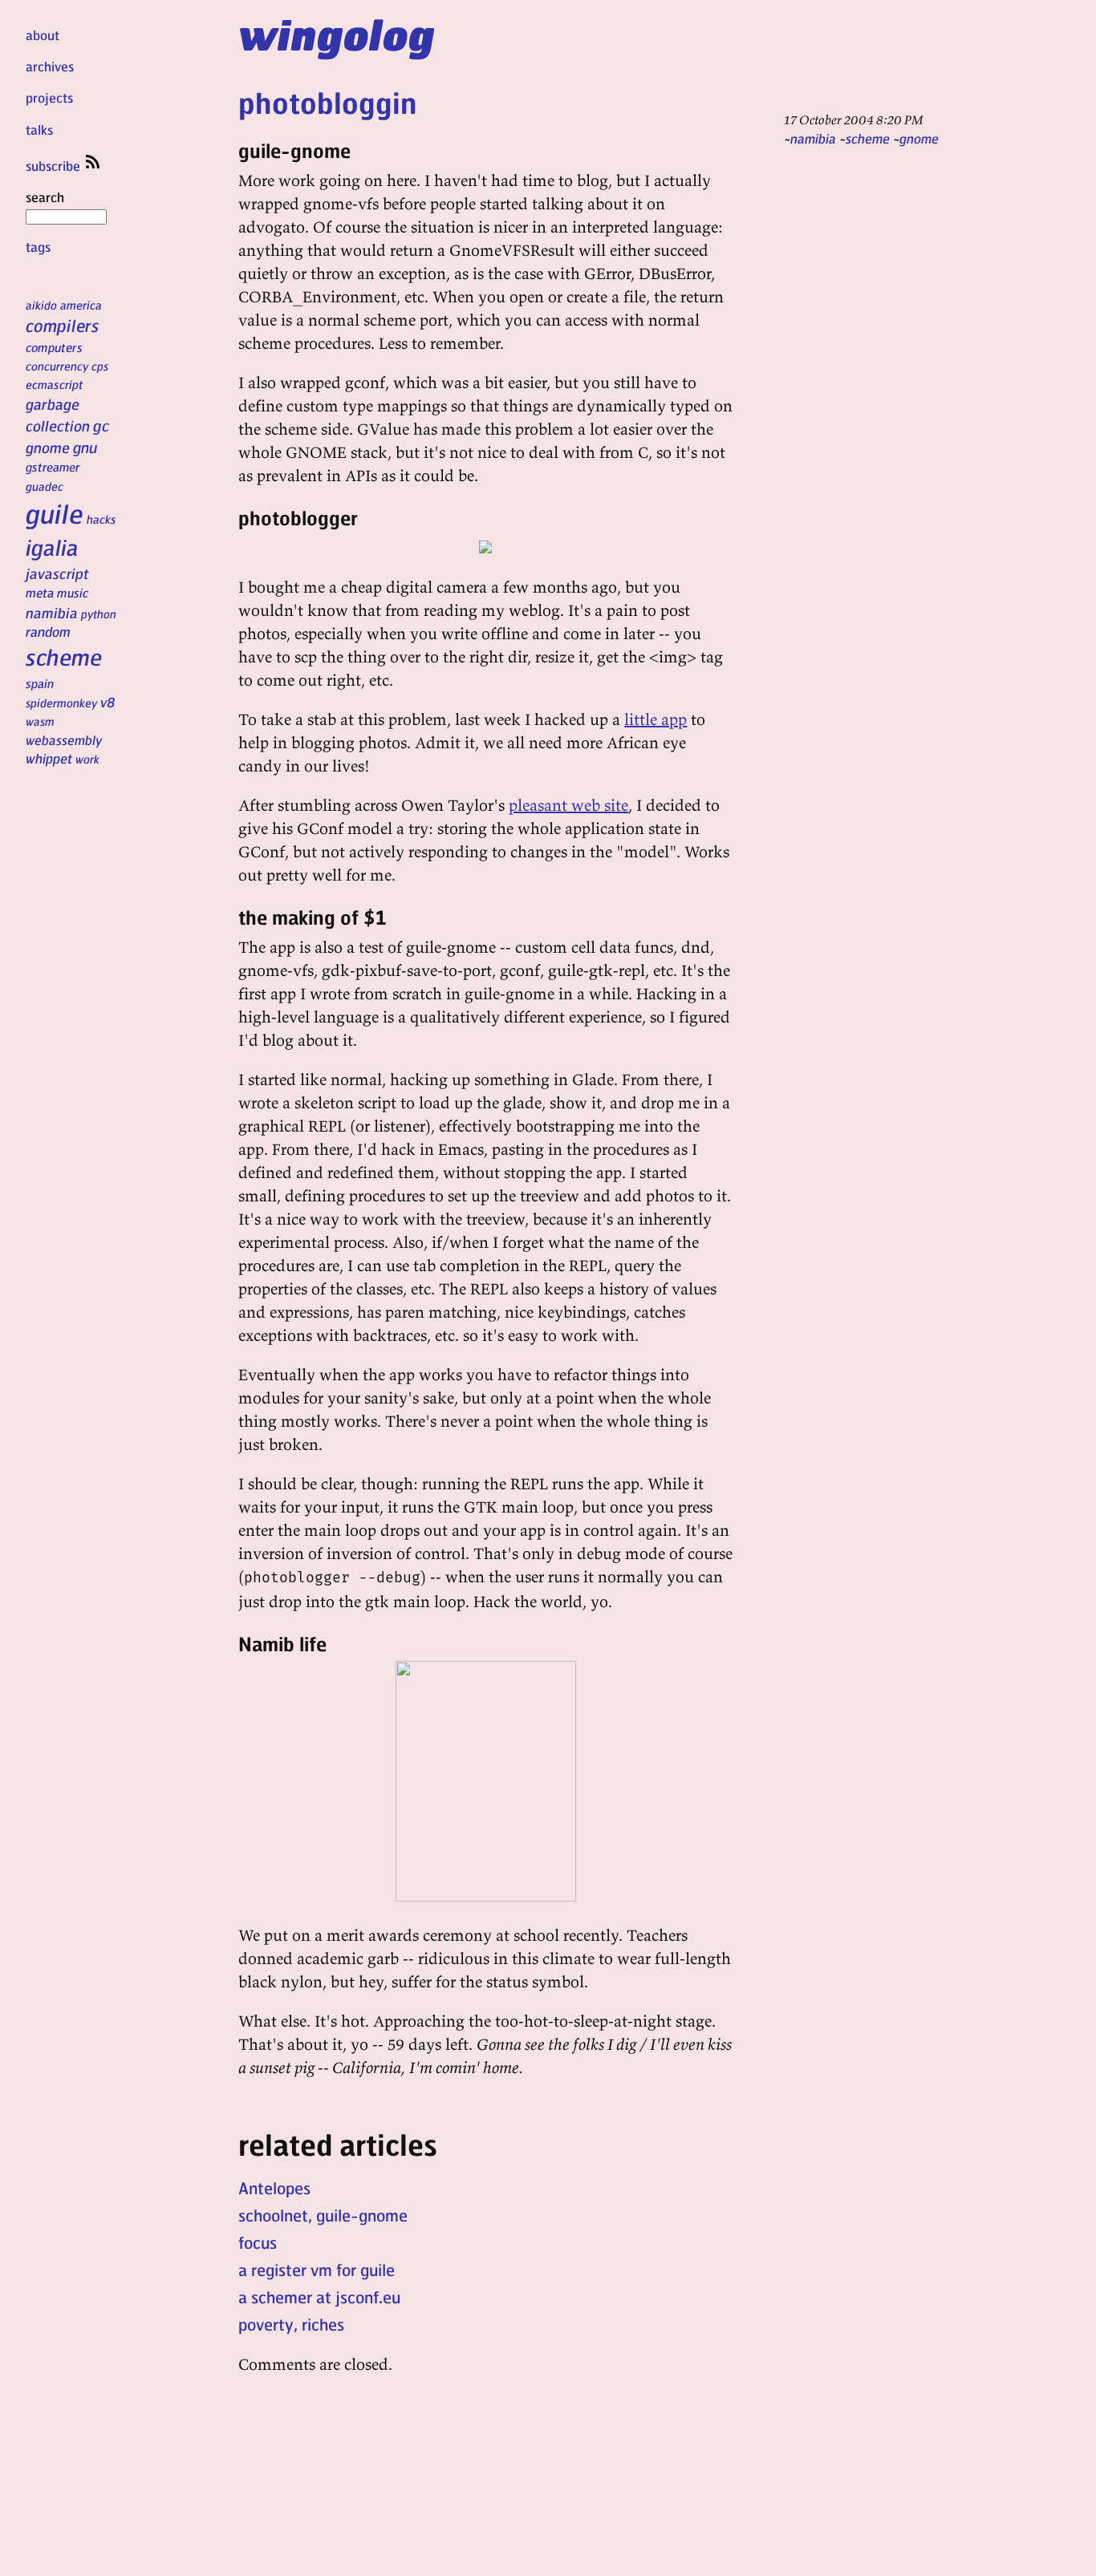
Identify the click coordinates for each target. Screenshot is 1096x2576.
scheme (64, 657)
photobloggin (328, 102)
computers (54, 347)
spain (40, 683)
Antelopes (274, 2188)
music (73, 593)
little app (656, 719)
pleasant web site (568, 805)
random (48, 631)
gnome (48, 447)
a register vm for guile (317, 2270)
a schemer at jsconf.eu (319, 2297)
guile (55, 513)
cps (100, 366)
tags (38, 247)
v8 (108, 702)
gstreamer (53, 467)
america (81, 305)
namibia (52, 612)
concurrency (57, 366)
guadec (45, 486)
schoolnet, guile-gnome (323, 2215)
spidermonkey (61, 703)
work (87, 759)
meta (40, 593)
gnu (85, 447)
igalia (52, 547)
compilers (62, 325)
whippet (49, 758)
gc (101, 425)
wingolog (337, 34)
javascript (57, 573)
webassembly (64, 740)
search (45, 197)
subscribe (55, 166)
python (99, 614)
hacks (101, 519)
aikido (41, 305)
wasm (40, 721)
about (43, 35)
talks (39, 130)
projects (49, 97)
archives (50, 66)
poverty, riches (291, 2324)
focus (258, 2242)
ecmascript (55, 384)
